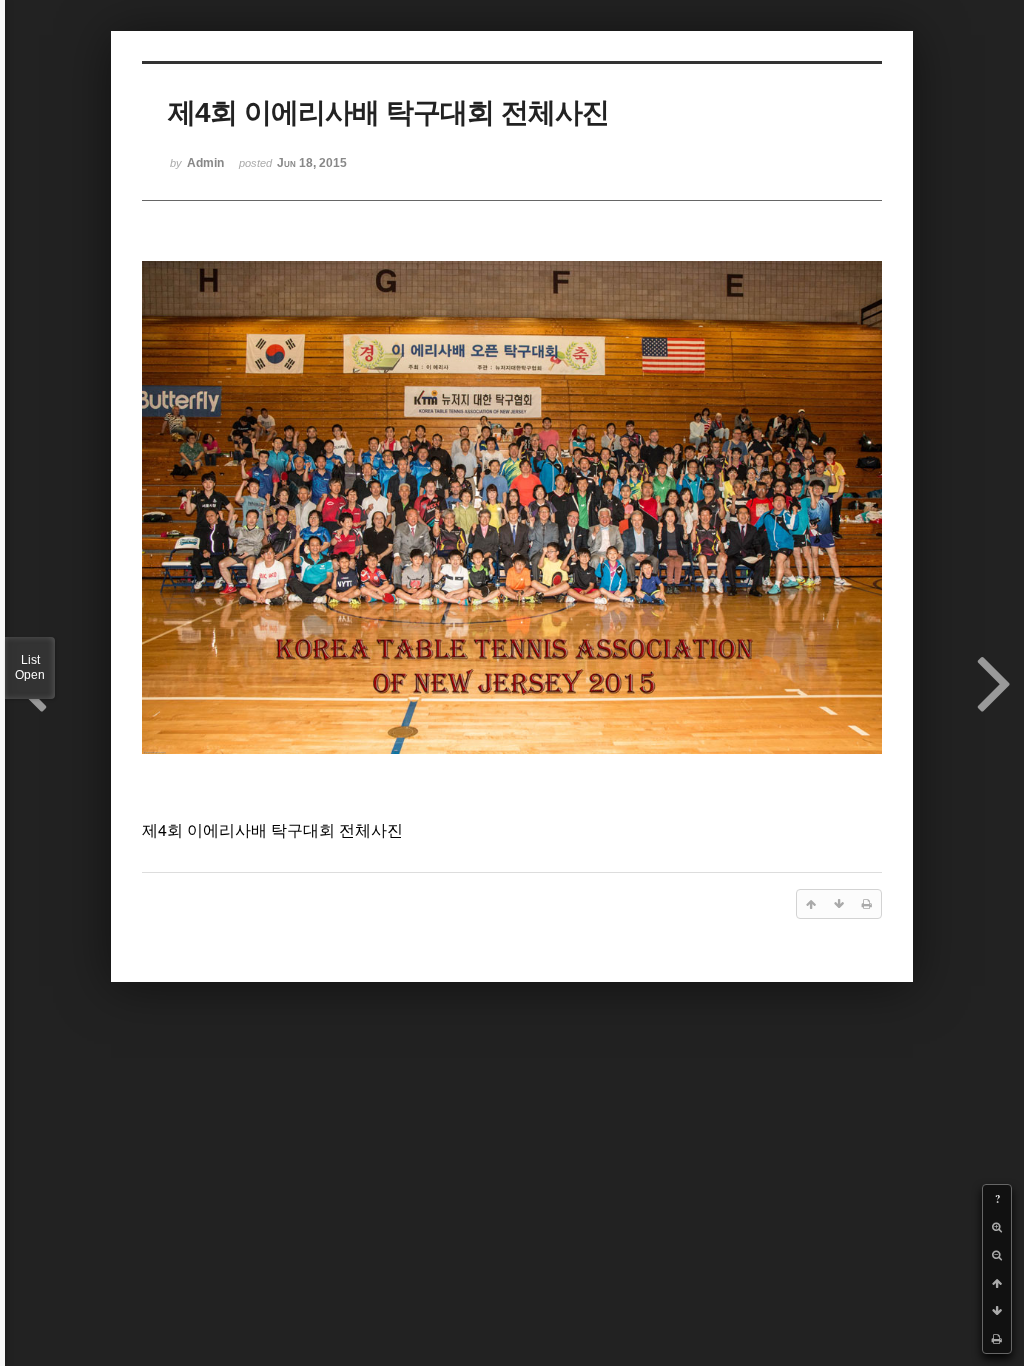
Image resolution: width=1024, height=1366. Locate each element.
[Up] (997, 1283)
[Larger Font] (997, 1227)
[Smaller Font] (997, 1255)
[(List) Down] (997, 1311)
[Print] (997, 1339)
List (30, 667)
